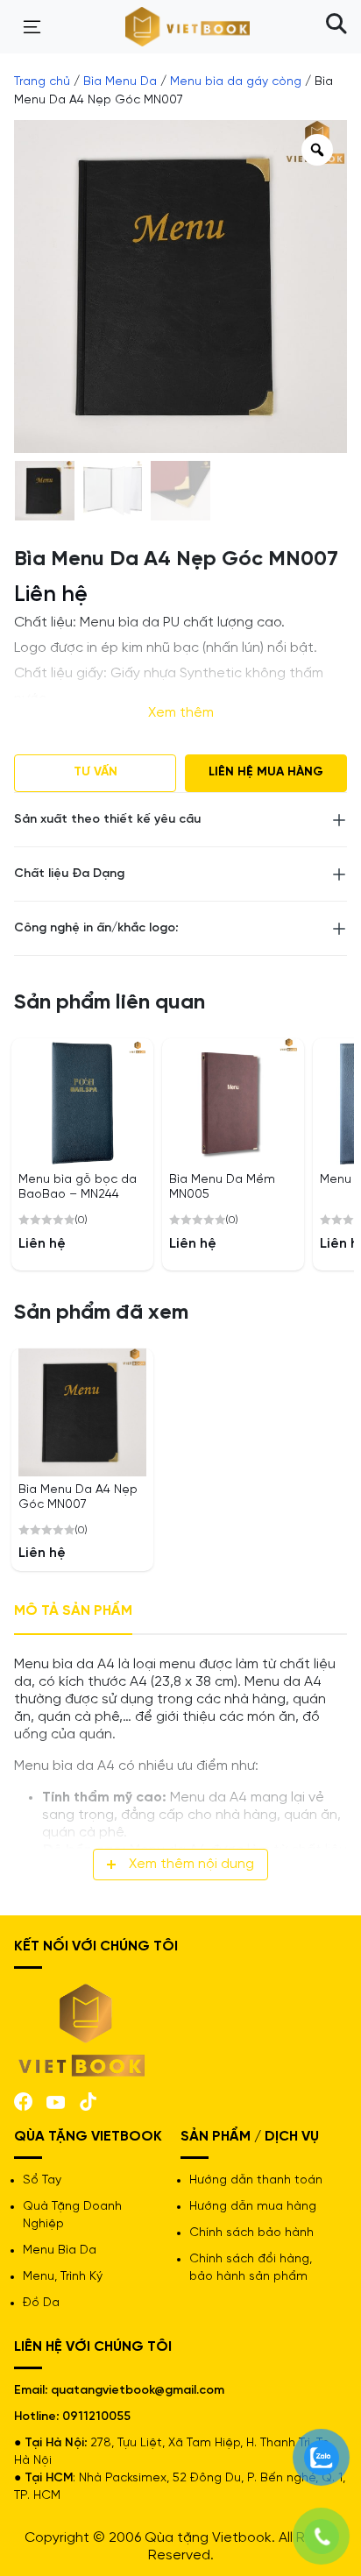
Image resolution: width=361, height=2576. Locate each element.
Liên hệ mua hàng (266, 772)
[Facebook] (23, 2100)
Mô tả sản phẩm (73, 1611)
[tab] (73, 1612)
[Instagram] (88, 2100)
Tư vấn (96, 772)
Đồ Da (41, 2303)
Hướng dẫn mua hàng (253, 2207)
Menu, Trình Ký (63, 2277)
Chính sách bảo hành (251, 2233)
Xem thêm (181, 713)
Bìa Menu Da (120, 82)
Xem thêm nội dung (191, 1864)
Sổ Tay (42, 2180)
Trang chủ (42, 82)
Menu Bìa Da (60, 2250)
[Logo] (82, 2029)
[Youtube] (56, 2101)
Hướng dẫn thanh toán (256, 2180)
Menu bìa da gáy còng (236, 82)
